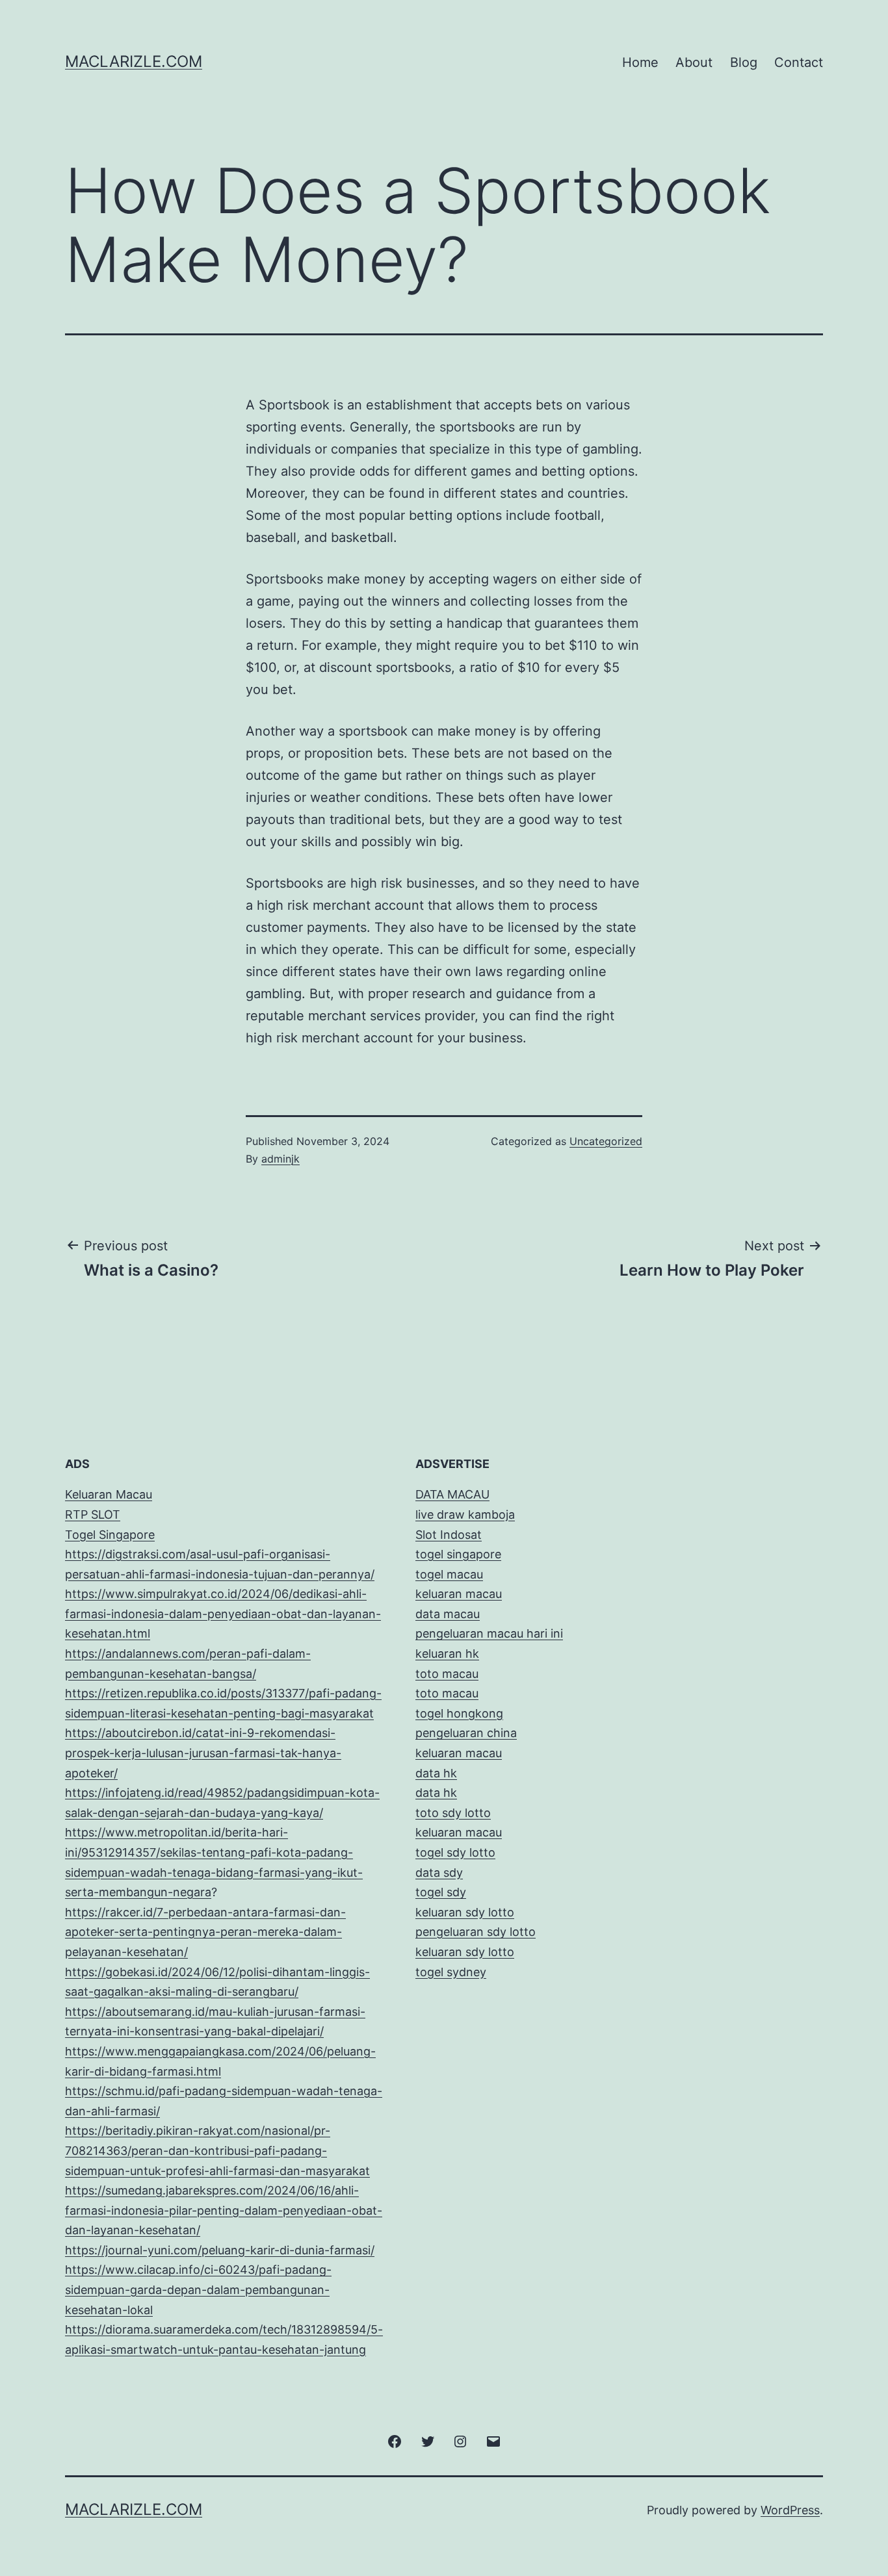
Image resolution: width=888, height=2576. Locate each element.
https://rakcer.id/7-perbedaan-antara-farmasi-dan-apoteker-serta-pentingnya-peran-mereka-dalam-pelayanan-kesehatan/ (205, 1932)
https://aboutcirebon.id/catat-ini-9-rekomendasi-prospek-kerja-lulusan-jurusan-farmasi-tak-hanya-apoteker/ (203, 1753)
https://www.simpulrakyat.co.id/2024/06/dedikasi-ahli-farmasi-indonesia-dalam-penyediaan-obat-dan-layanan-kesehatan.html (223, 1614)
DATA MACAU (452, 1494)
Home (640, 62)
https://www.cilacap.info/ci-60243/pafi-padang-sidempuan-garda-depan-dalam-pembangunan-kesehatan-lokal (198, 2289)
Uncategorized (606, 1141)
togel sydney (451, 1972)
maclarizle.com (134, 61)
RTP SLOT (93, 1514)
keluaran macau (459, 1832)
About (694, 62)
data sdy (439, 1873)
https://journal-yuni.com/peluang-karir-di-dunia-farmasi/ (220, 2250)
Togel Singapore (110, 1535)
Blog (744, 62)
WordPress (790, 2510)
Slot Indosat (449, 1535)
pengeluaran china (466, 1733)
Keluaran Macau (109, 1494)
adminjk (281, 1159)
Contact (799, 62)
